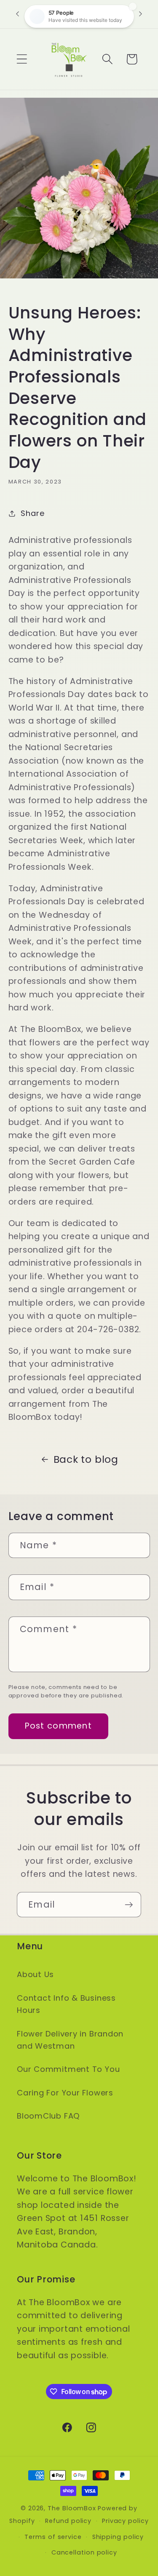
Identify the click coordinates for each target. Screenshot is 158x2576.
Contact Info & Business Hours (66, 2004)
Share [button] (32, 513)
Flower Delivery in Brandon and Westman (70, 2040)
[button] (22, 59)
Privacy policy (125, 2521)
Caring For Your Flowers (65, 2093)
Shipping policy (118, 2537)
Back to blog (86, 1459)
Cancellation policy (84, 2552)
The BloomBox (72, 2508)
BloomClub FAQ (48, 2116)
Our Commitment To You (68, 2069)
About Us (35, 1974)
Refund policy (68, 2521)
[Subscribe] (129, 1905)
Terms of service (53, 2537)
